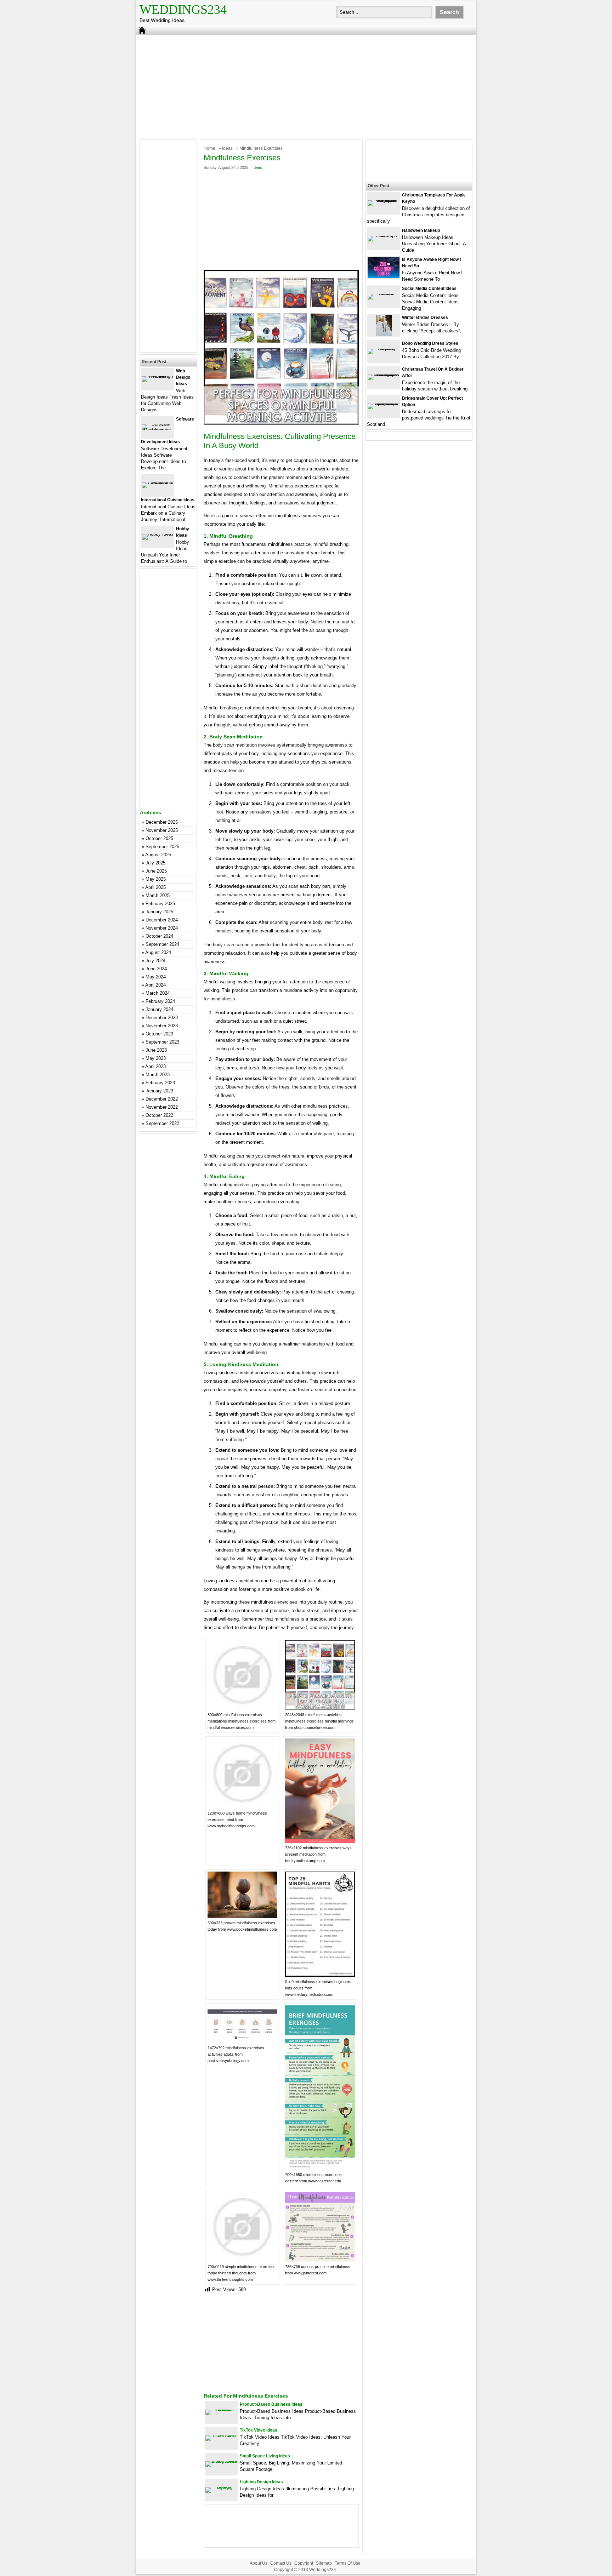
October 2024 (159, 936)
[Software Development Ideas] (158, 430)
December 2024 (162, 920)
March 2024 (158, 993)
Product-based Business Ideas (271, 2404)
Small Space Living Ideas (265, 2456)
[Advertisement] (306, 86)
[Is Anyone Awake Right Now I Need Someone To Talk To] (384, 277)
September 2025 (162, 847)
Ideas (227, 148)
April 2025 (155, 887)
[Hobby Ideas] (158, 534)
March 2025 (158, 895)
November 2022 (162, 1107)
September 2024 (162, 944)
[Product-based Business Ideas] (221, 2409)
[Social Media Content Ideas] (384, 294)
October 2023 (159, 1034)
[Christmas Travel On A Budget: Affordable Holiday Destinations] (384, 374)
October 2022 (159, 1115)
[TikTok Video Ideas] (221, 2435)
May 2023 (156, 1058)
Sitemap (324, 2563)
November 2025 (162, 830)
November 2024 (162, 928)
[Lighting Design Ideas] (221, 2487)
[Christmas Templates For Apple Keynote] (384, 200)
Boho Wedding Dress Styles (430, 343)
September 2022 (162, 1123)
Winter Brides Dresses (425, 318)
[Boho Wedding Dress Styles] (384, 349)
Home (209, 148)
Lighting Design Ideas (261, 2482)
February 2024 (160, 1001)
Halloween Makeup (421, 230)
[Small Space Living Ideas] (221, 2461)
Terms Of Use (348, 2563)
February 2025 (160, 904)
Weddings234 (183, 10)
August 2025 (158, 855)
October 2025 (159, 838)
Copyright (304, 2563)
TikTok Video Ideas (259, 2430)
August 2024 (158, 952)
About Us (259, 2563)
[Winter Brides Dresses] (384, 335)
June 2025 (156, 871)
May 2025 (156, 879)
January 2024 (159, 1009)
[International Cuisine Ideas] (158, 482)
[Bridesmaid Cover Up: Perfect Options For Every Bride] (384, 403)
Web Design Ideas (183, 377)
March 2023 (158, 1075)
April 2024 (155, 985)
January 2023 (159, 1091)
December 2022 (162, 1099)
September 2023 (162, 1042)
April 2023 (155, 1066)
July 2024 (155, 961)
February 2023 (160, 1083)
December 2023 (162, 1018)
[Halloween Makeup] (384, 236)
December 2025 (162, 822)
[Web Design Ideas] (158, 376)
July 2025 (155, 863)
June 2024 (156, 969)
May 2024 (156, 977)
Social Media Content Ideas (429, 289)
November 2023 (162, 1026)
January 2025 (159, 912)
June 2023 (156, 1050)
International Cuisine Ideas (168, 500)
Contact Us (281, 2563)
